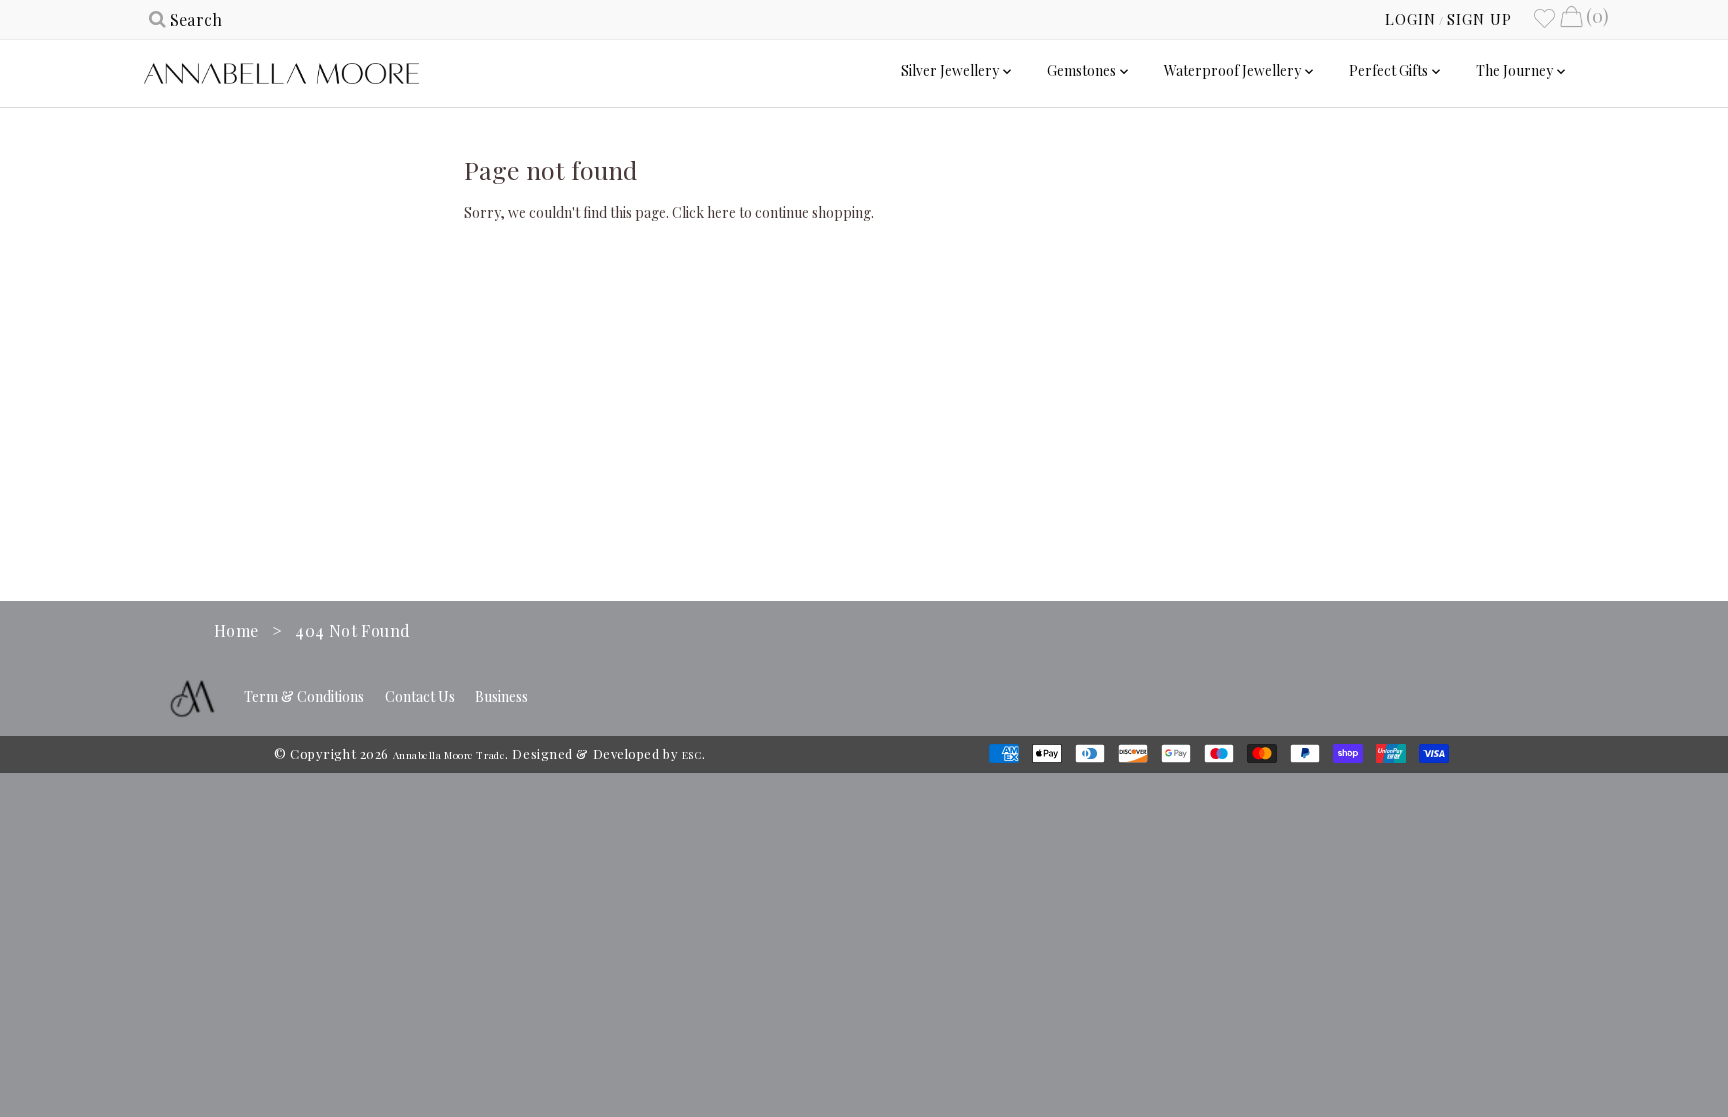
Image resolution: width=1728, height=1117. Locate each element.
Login (1410, 19)
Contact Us (420, 696)
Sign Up (1479, 19)
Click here (704, 212)
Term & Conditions (304, 696)
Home (236, 630)
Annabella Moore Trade (449, 755)
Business (501, 696)
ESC (692, 755)
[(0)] (1571, 19)
